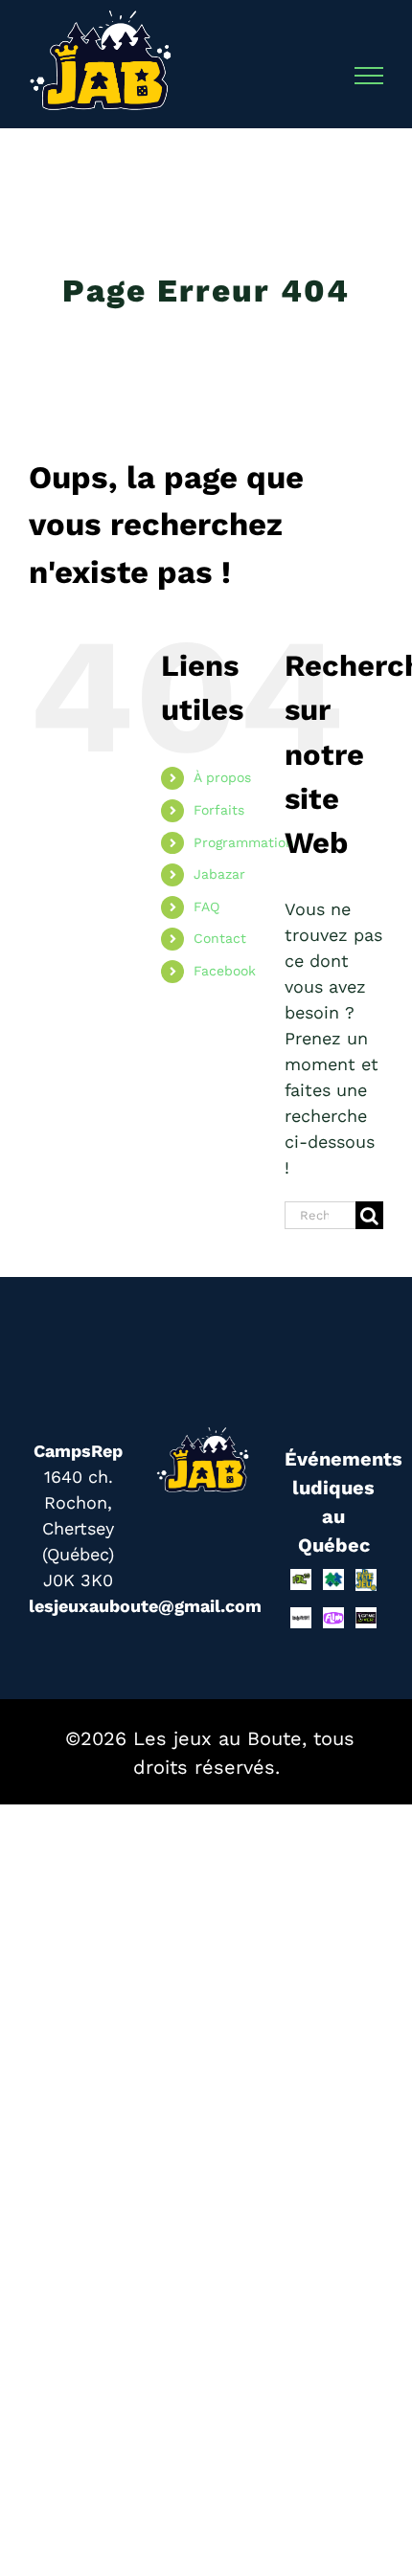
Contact (220, 938)
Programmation (244, 842)
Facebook (225, 971)
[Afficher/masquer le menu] (369, 76)
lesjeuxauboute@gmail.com (145, 1606)
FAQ (206, 907)
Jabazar (219, 874)
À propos (222, 777)
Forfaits (219, 810)
